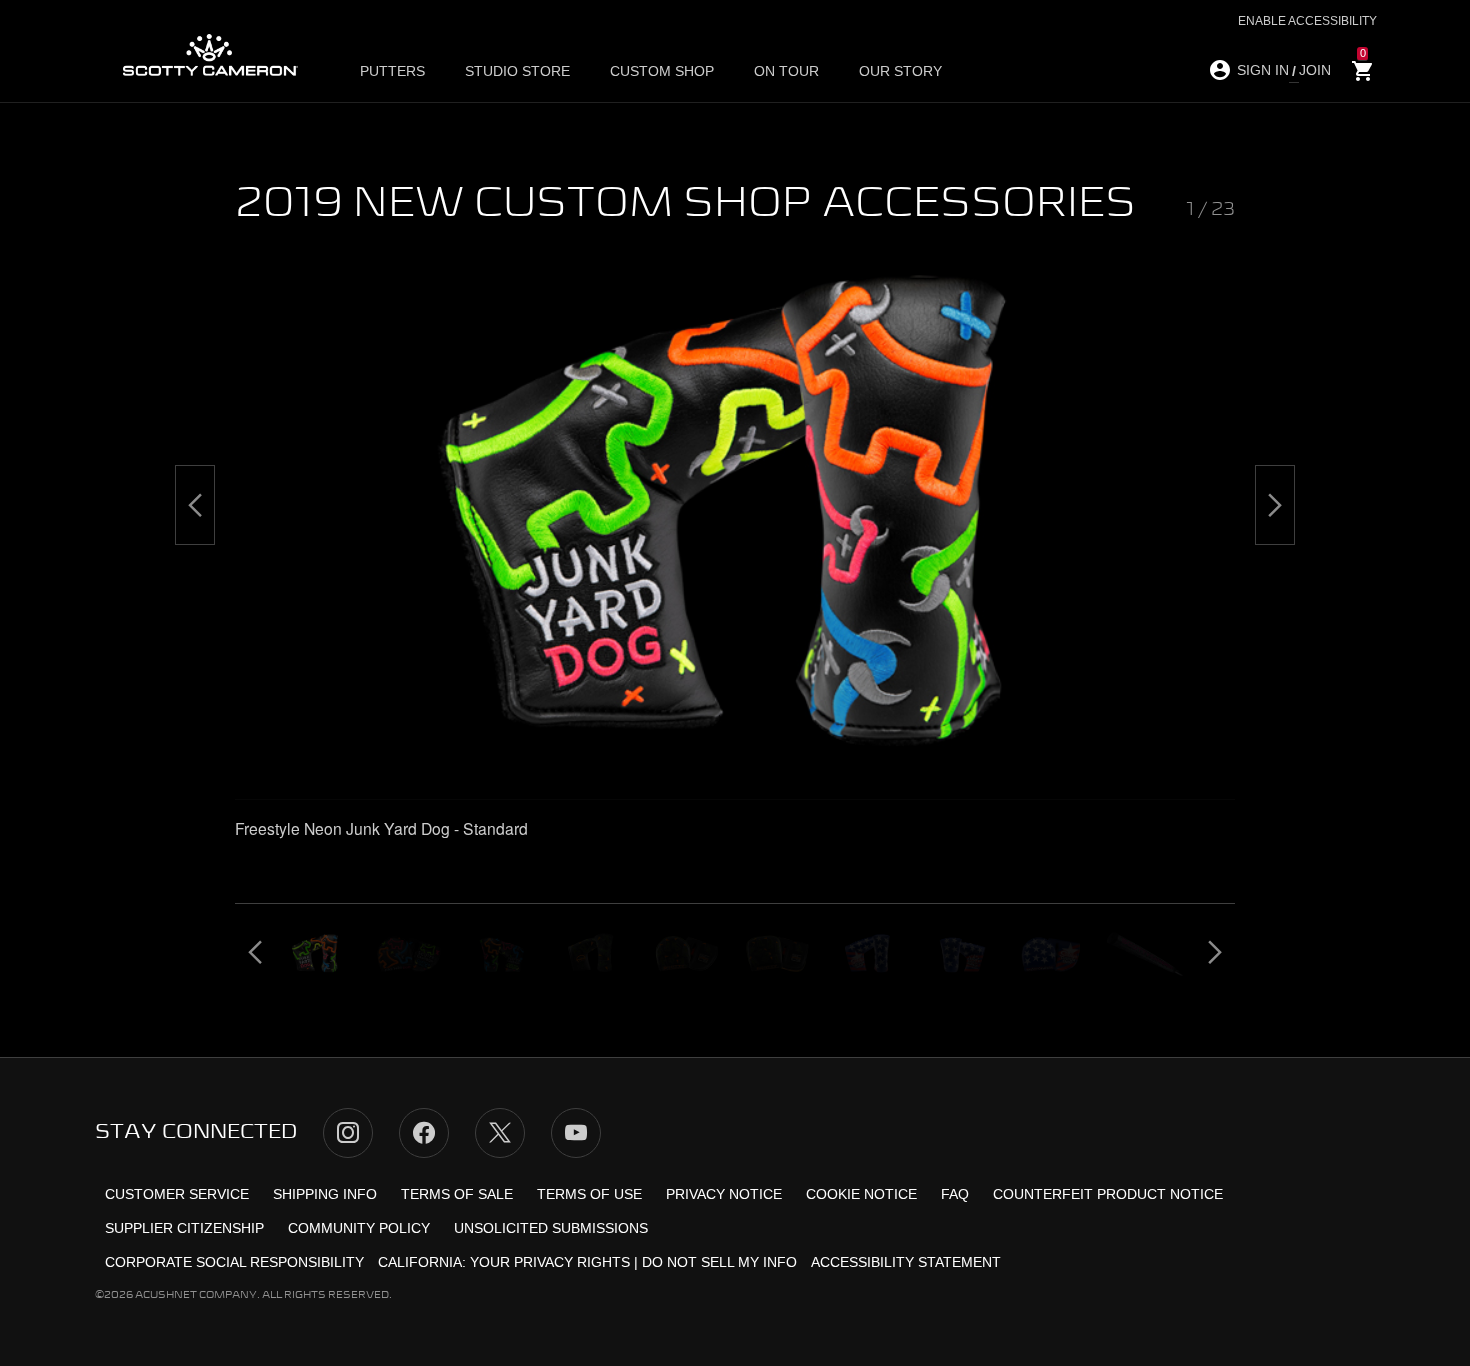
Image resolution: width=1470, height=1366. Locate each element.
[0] (1363, 71)
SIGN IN (1263, 70)
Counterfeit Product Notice (1108, 1194)
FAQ (955, 1194)
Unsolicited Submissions (551, 1228)
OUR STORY (900, 71)
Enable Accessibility (1307, 21)
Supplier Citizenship (184, 1228)
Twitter (500, 1133)
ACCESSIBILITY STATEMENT (906, 1262)
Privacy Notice (724, 1194)
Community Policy (359, 1228)
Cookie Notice (861, 1194)
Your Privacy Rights (550, 1262)
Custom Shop (662, 71)
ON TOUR (786, 71)
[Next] (1275, 505)
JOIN (1315, 70)
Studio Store (517, 71)
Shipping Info (325, 1194)
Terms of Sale (457, 1194)
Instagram (348, 1133)
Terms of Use (589, 1194)
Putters (392, 71)
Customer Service (177, 1194)
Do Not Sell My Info (719, 1262)
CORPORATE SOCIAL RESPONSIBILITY (234, 1262)
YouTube (576, 1133)
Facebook (424, 1133)
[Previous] (195, 505)
